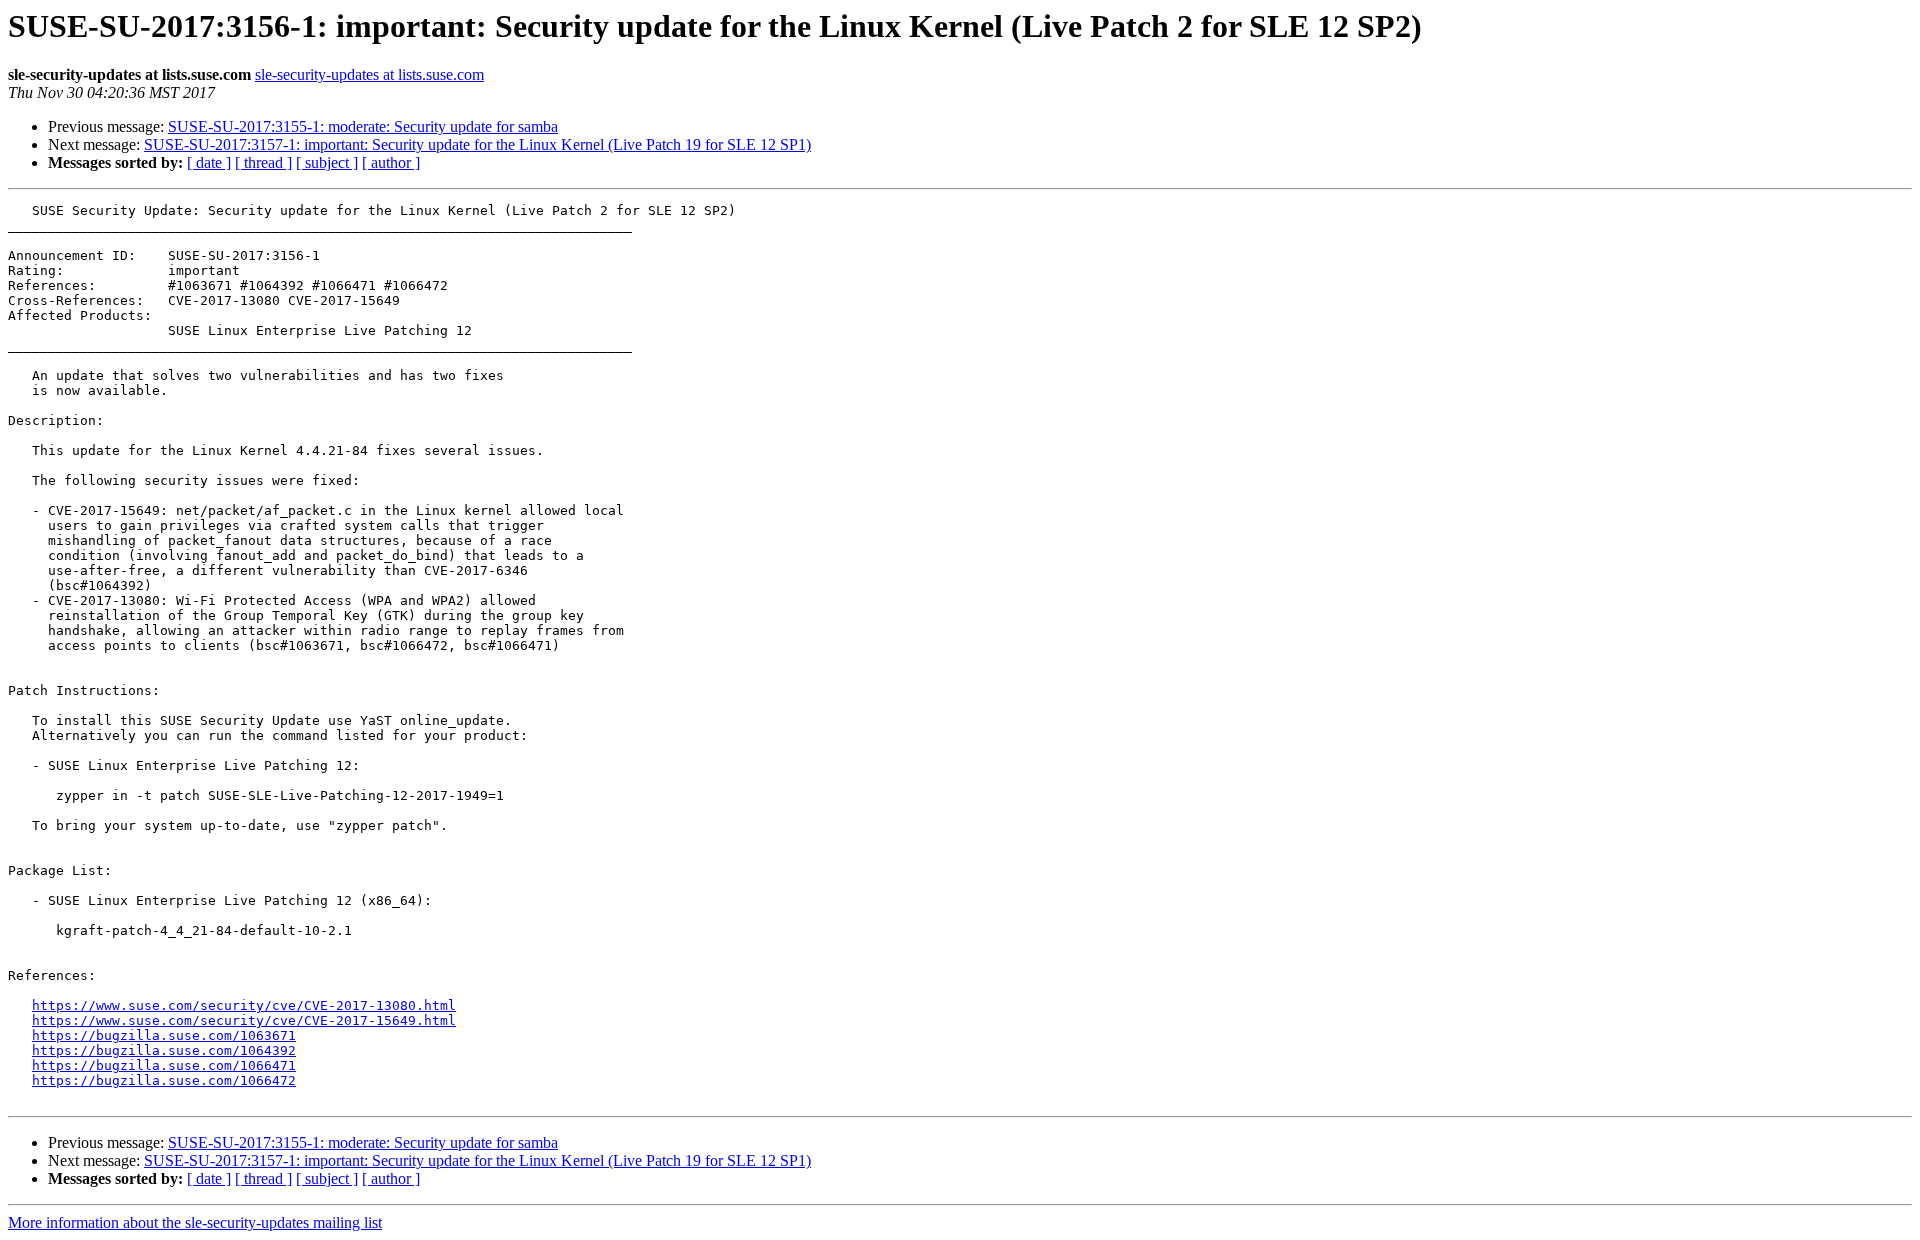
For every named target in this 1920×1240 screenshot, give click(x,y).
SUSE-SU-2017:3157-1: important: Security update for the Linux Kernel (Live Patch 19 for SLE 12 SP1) (477, 144)
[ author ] (391, 162)
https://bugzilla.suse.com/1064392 (164, 1050)
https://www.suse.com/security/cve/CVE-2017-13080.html (244, 1005)
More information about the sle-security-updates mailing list (195, 1222)
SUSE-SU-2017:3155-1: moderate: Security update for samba (363, 126)
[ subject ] (327, 162)
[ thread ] (263, 162)
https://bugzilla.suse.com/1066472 (164, 1080)
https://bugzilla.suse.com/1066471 (164, 1065)
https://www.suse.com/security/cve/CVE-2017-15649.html (244, 1020)
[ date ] (209, 162)
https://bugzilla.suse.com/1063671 (164, 1035)
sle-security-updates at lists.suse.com (369, 74)
